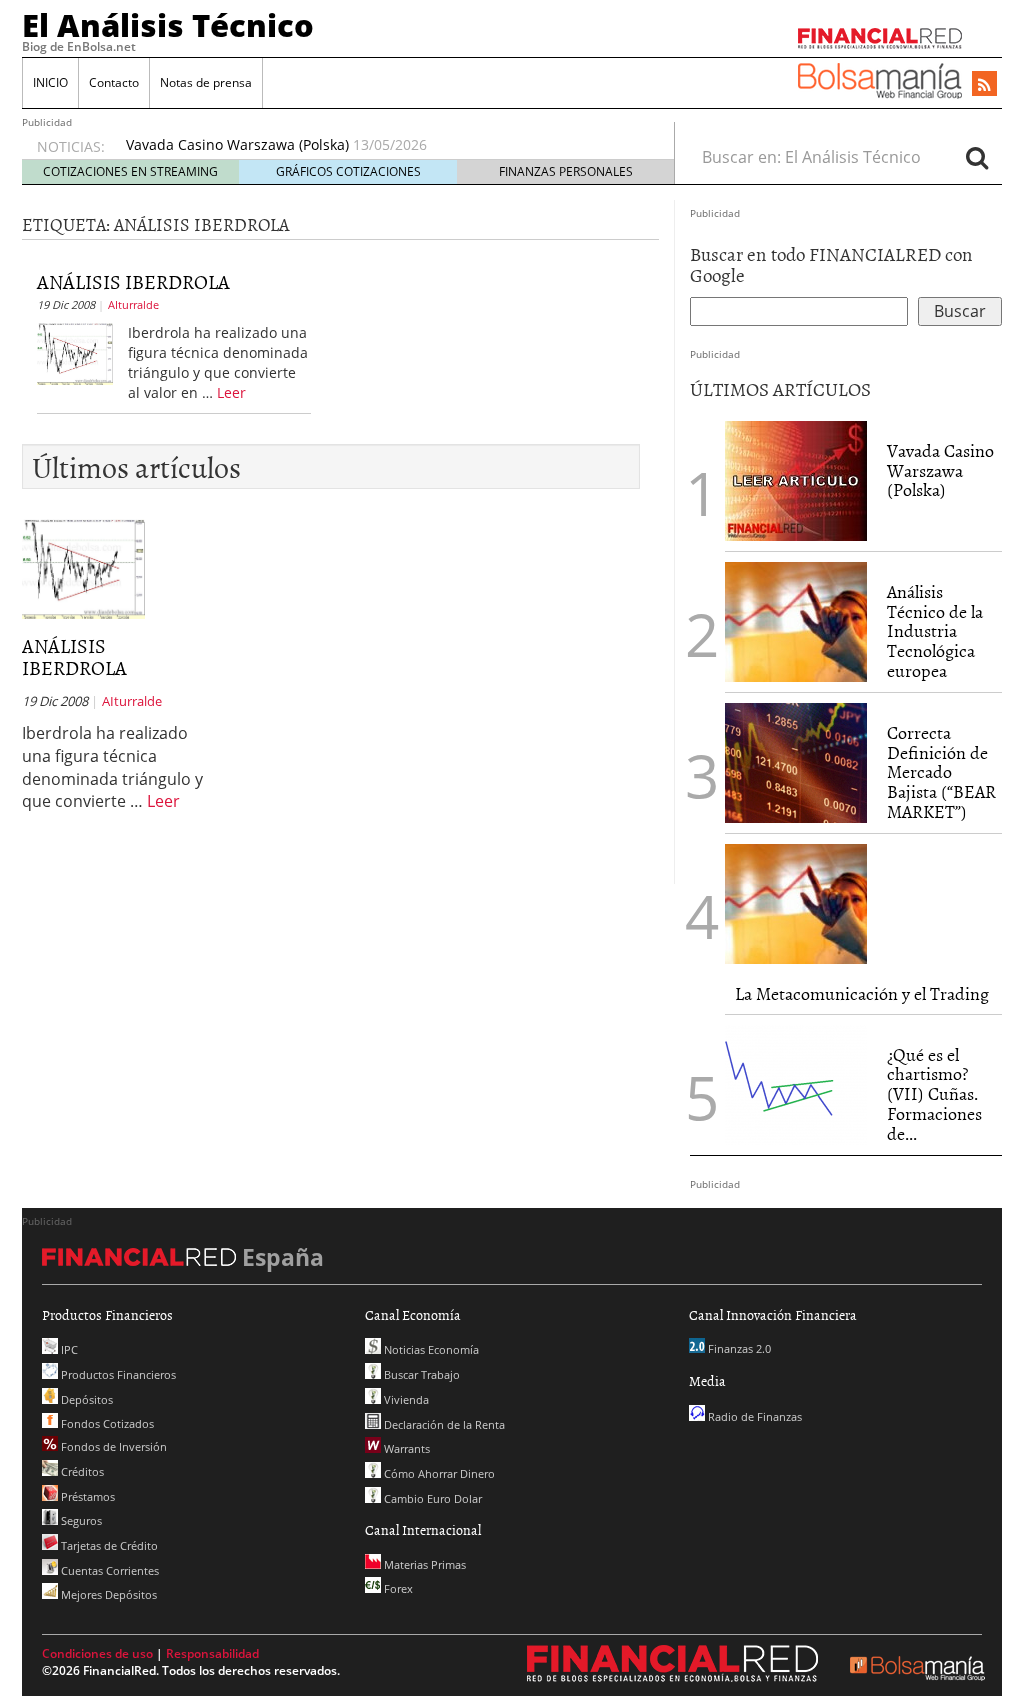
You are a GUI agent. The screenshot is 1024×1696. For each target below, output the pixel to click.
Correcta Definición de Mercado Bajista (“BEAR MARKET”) (941, 772)
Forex (397, 1588)
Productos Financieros (117, 1374)
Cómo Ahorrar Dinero (438, 1473)
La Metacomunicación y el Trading (862, 993)
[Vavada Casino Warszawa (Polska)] (796, 479)
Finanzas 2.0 (738, 1348)
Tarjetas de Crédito (108, 1545)
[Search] (977, 157)
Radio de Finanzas (753, 1416)
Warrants (405, 1448)
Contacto (114, 82)
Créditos (81, 1471)
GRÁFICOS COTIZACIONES (348, 171)
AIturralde (133, 304)
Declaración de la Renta (443, 1424)
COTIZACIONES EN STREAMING (130, 171)
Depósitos (85, 1399)
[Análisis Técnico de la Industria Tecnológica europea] (796, 622)
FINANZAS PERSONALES (566, 171)
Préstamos (86, 1496)
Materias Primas (423, 1564)
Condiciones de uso (97, 1653)
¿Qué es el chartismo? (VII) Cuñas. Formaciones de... (934, 1094)
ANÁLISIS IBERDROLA (133, 281)
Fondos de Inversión (112, 1446)
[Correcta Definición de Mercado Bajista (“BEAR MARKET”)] (796, 763)
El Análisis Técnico (168, 25)
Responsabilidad (212, 1653)
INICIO (50, 82)
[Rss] (984, 85)
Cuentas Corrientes (108, 1570)
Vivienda (405, 1399)
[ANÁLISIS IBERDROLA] (75, 352)
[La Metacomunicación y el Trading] (796, 904)
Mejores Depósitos (107, 1594)
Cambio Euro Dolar (431, 1498)
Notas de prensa (206, 82)
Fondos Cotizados (106, 1423)
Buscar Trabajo (420, 1374)
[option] (381, 145)
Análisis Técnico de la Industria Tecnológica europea (935, 631)
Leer (231, 392)
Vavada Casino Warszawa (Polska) (237, 144)
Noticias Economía (430, 1349)
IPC (68, 1349)
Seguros (80, 1520)
